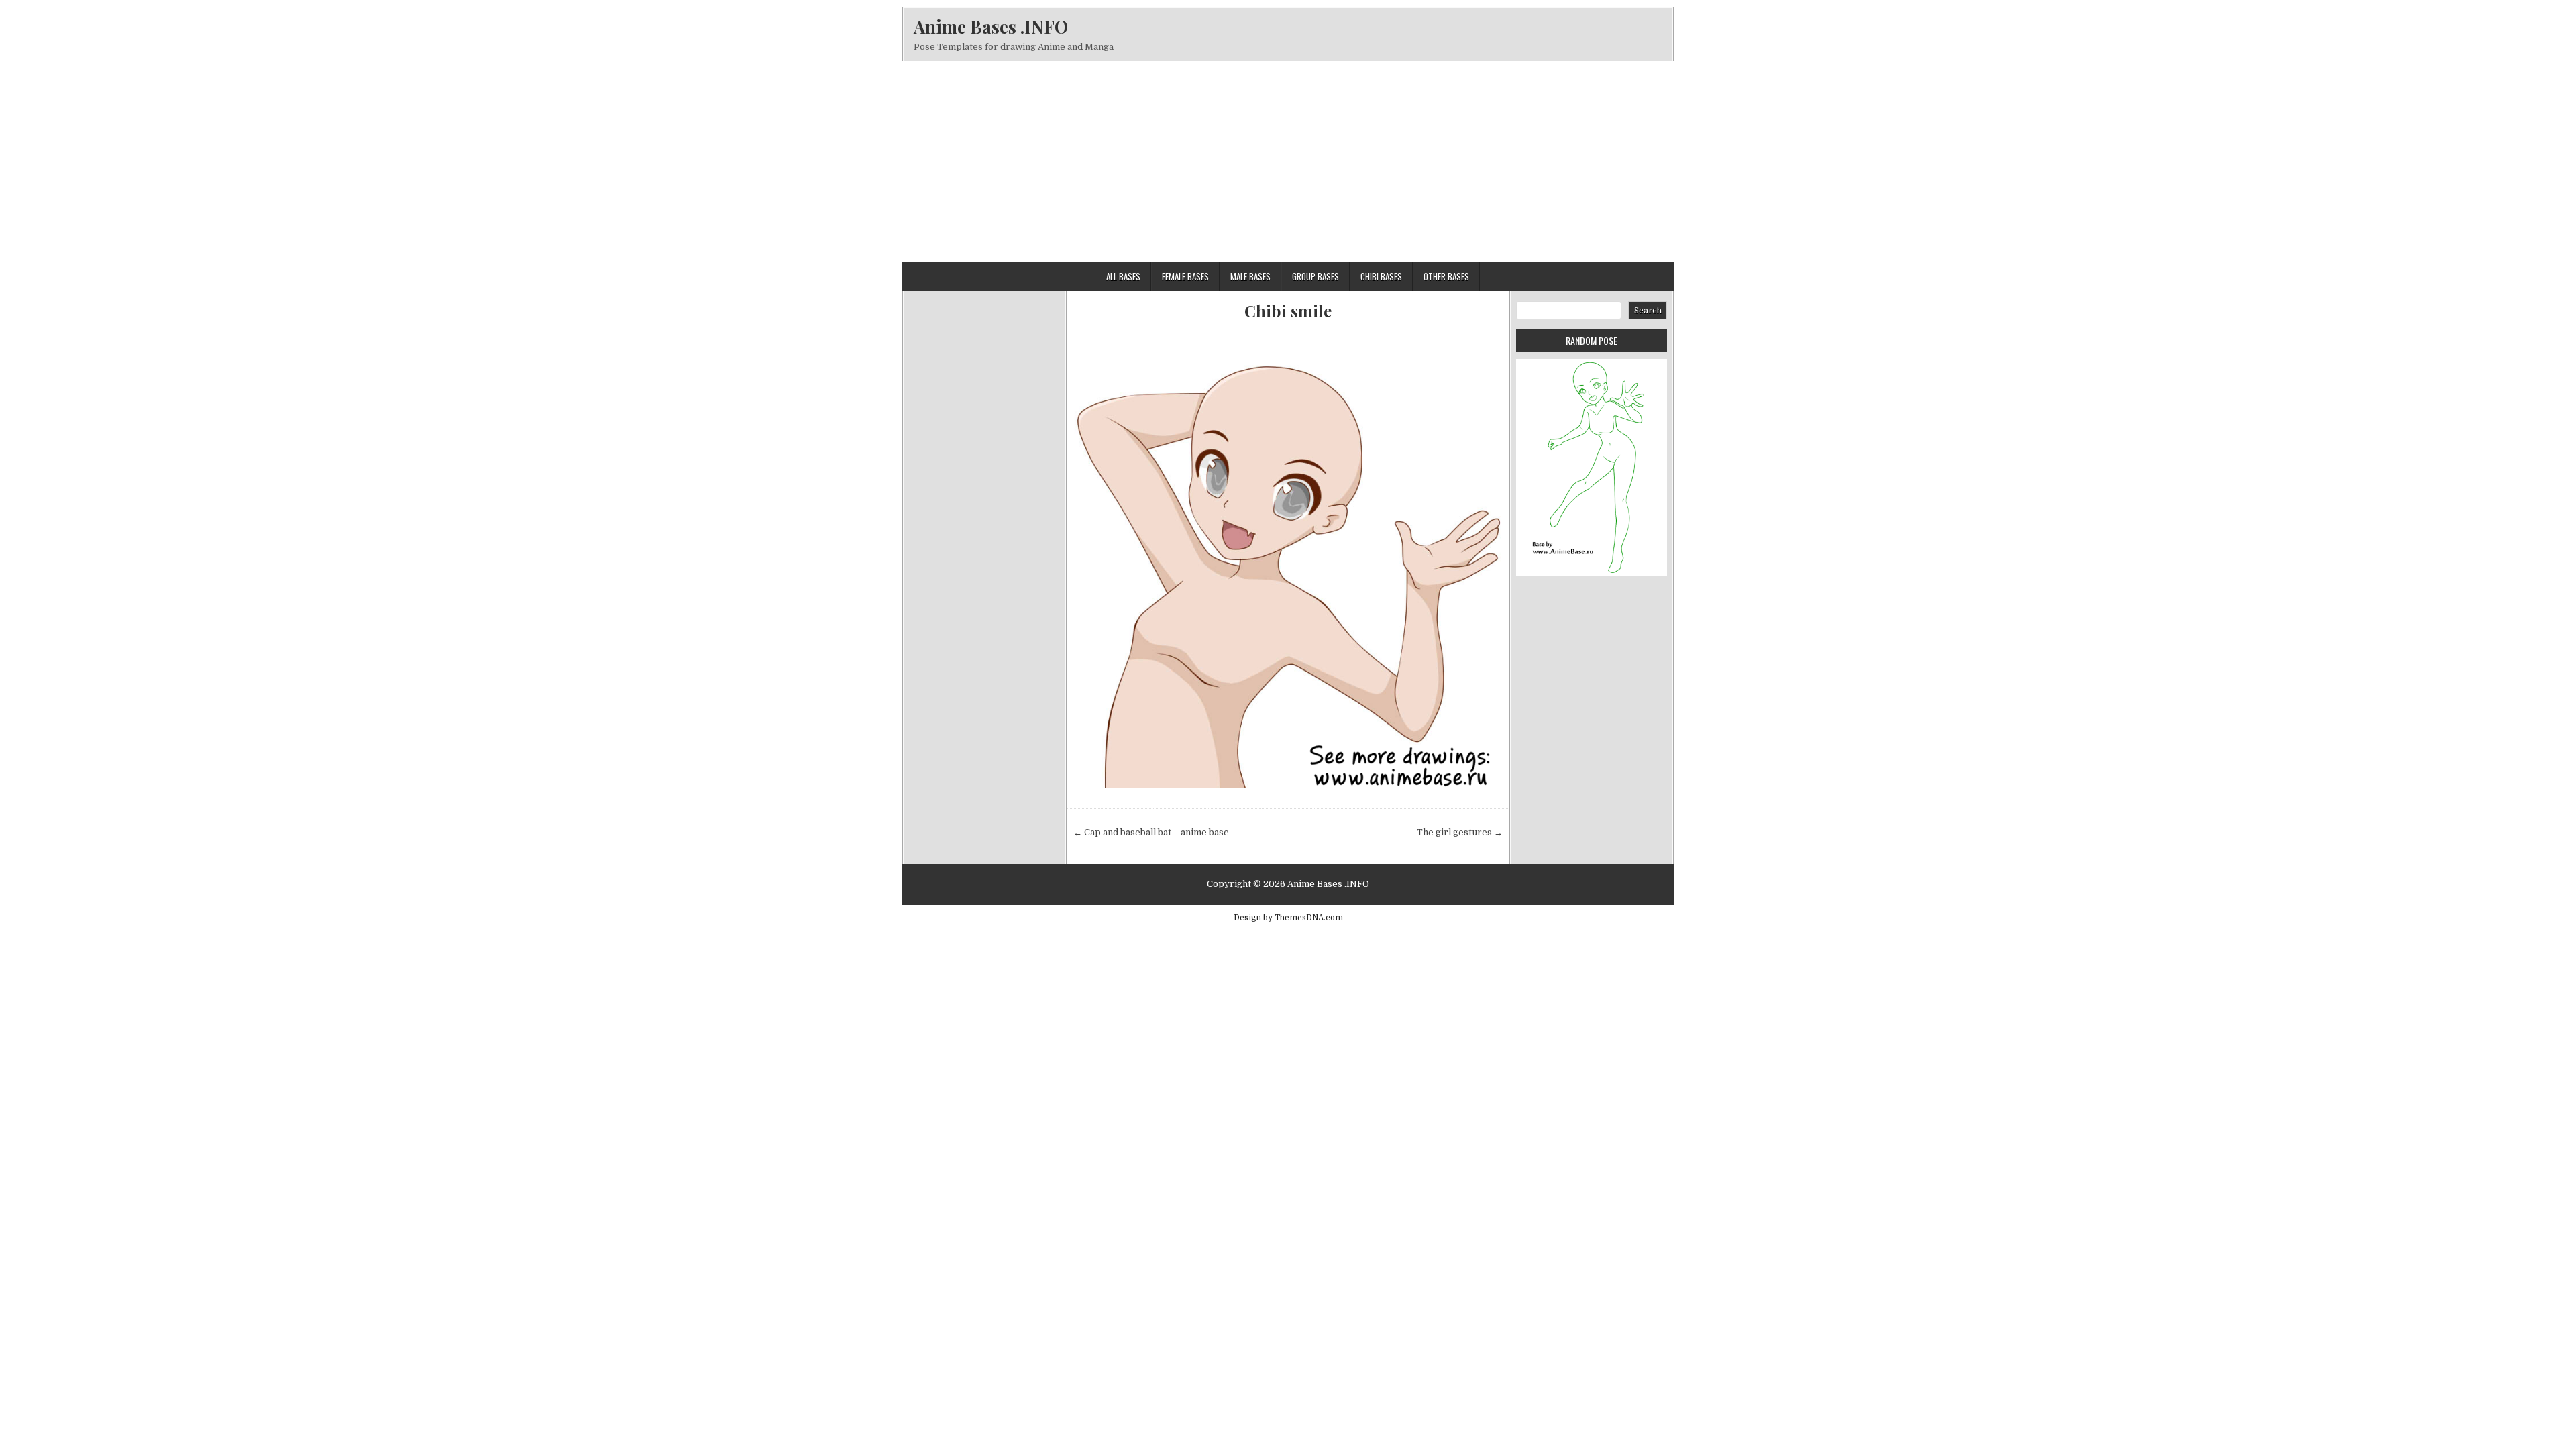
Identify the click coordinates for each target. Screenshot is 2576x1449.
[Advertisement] (1288, 162)
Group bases (1316, 276)
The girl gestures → (1460, 832)
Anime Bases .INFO (991, 26)
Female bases (1185, 276)
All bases (1123, 276)
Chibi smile (1288, 311)
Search (1648, 311)
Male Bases (1250, 276)
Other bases (1446, 276)
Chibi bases (1381, 276)
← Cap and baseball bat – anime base (1151, 832)
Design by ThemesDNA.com (1288, 918)
